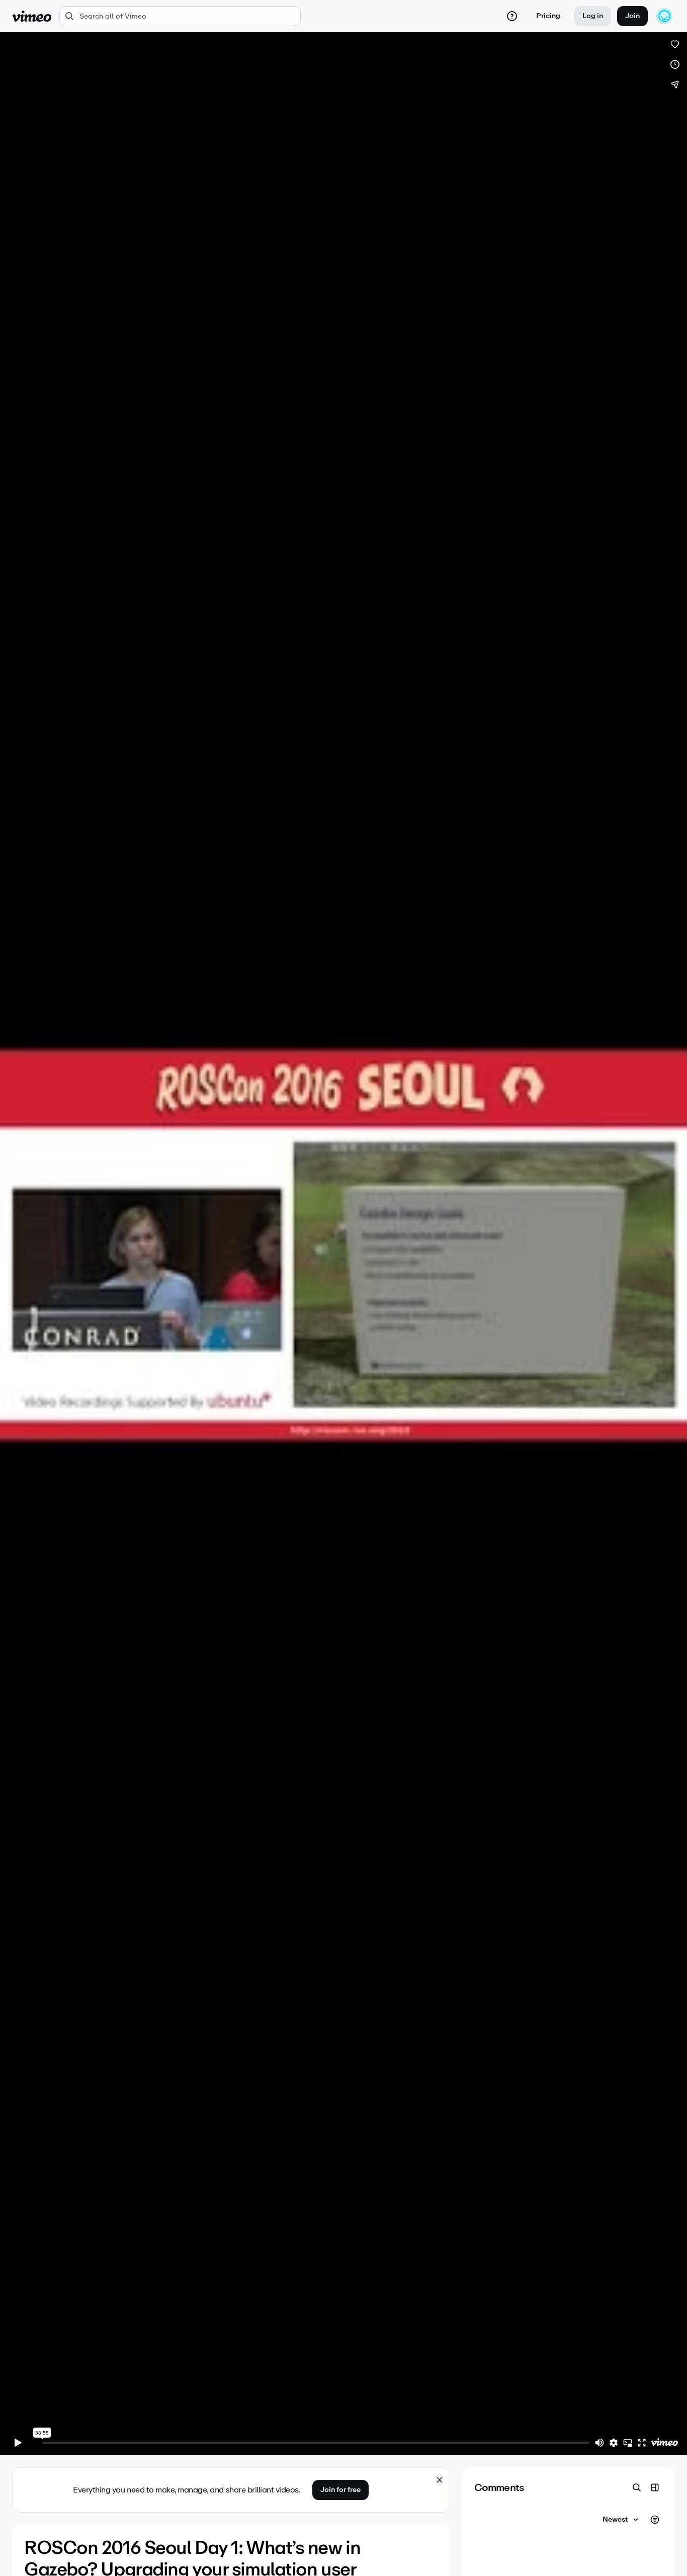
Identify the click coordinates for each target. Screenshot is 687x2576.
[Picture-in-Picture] (628, 2443)
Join (632, 16)
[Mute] (599, 2443)
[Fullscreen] (642, 2443)
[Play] (18, 2443)
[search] (180, 16)
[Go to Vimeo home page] (32, 16)
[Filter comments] (655, 2520)
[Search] (637, 2487)
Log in (593, 16)
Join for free (340, 2490)
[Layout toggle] (655, 2487)
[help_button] (512, 16)
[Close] (440, 2480)
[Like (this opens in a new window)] (675, 44)
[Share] (675, 85)
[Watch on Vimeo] (664, 2443)
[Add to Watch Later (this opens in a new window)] (675, 64)
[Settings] (614, 2443)
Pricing (548, 16)
